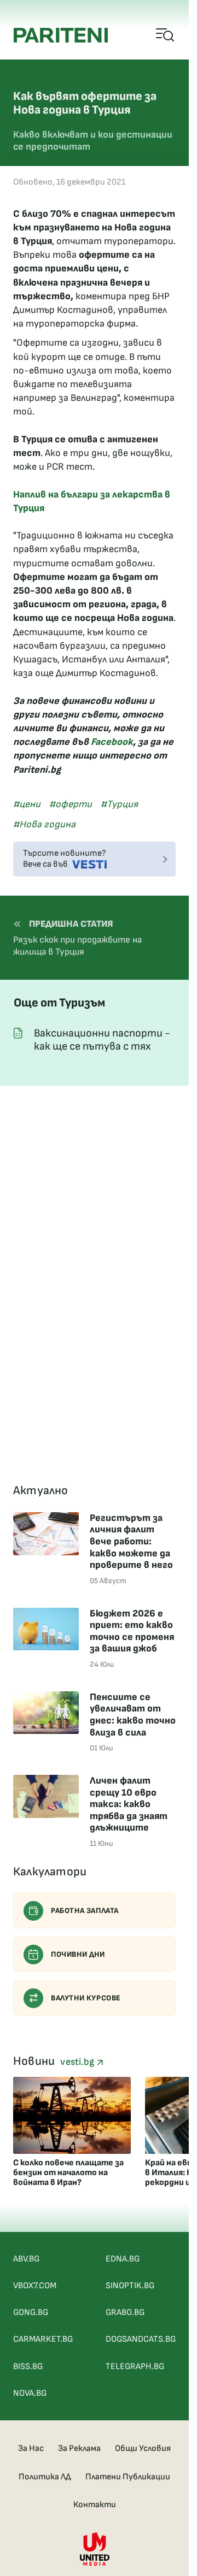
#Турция (119, 804)
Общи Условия (143, 2448)
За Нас (31, 2448)
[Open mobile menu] (166, 35)
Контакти (95, 2505)
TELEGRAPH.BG (135, 2367)
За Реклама (79, 2448)
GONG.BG (31, 2313)
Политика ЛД (45, 2477)
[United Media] (95, 2549)
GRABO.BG (125, 2313)
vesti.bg (78, 2062)
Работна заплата (85, 1911)
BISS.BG (28, 2367)
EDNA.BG (123, 2259)
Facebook (112, 742)
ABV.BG (26, 2259)
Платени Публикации (128, 2477)
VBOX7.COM (35, 2286)
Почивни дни (78, 1954)
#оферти (71, 804)
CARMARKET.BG (43, 2339)
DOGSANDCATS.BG (141, 2339)
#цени (27, 804)
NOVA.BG (30, 2393)
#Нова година (44, 824)
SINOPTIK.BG (130, 2286)
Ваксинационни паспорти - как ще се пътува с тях (102, 1040)
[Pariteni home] (61, 35)
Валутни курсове (86, 1998)
